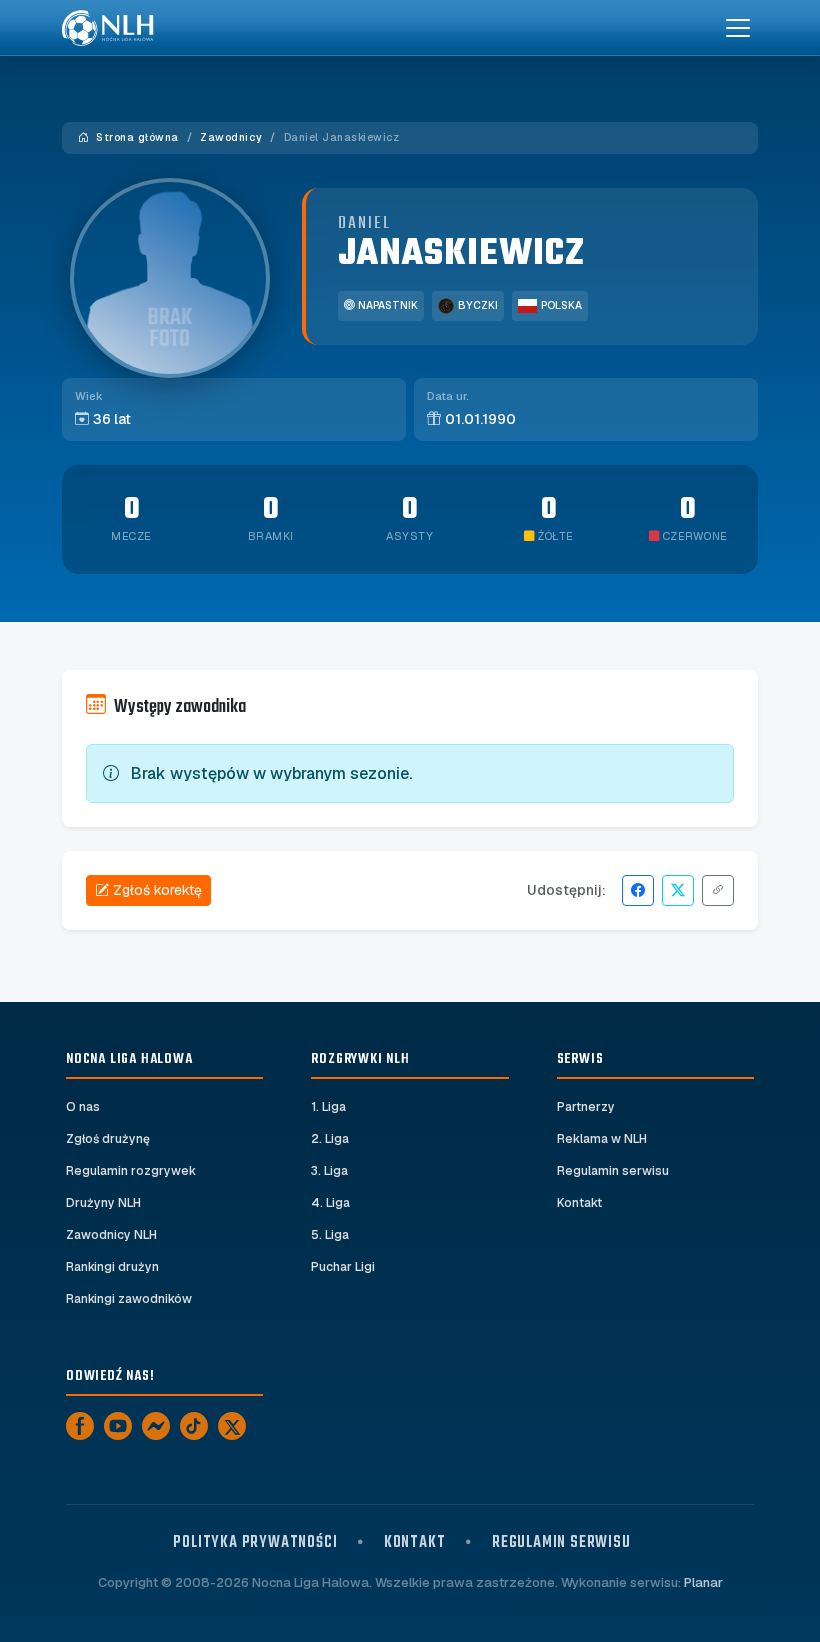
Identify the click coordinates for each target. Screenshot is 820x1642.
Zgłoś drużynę (108, 1139)
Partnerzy (586, 1107)
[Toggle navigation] (738, 28)
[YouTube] (118, 1426)
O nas (83, 1107)
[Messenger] (156, 1426)
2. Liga (330, 1139)
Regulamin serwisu (613, 1171)
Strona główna (136, 137)
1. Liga (328, 1107)
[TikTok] (194, 1426)
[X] (232, 1426)
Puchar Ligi (343, 1267)
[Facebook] (80, 1426)
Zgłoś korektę (157, 890)
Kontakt (579, 1203)
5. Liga (330, 1235)
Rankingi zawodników (129, 1299)
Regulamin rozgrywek (131, 1171)
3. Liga (329, 1171)
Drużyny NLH (103, 1203)
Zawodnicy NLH (111, 1235)
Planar (703, 1582)
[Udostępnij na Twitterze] (678, 890)
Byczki (478, 305)
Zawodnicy (231, 137)
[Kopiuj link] (718, 890)
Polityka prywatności (255, 1542)
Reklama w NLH (602, 1139)
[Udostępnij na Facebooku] (638, 890)
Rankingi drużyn (112, 1267)
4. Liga (330, 1203)
